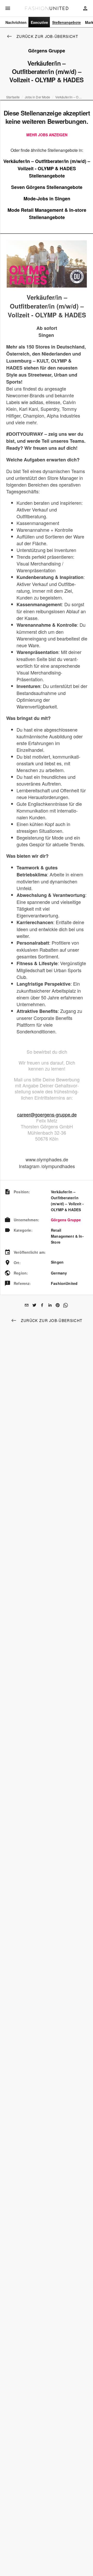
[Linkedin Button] (50, 1305)
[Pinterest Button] (58, 1305)
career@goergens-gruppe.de (47, 1114)
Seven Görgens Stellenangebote (47, 187)
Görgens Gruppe (66, 1220)
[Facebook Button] (42, 1305)
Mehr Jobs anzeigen (47, 135)
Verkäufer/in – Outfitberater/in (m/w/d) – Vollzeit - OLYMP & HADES (69, 97)
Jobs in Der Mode (37, 97)
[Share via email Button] (27, 1305)
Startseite (13, 97)
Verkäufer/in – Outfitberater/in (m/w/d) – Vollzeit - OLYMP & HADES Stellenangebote (47, 168)
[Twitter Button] (34, 1305)
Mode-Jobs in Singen (47, 199)
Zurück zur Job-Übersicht (47, 36)
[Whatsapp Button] (65, 1305)
